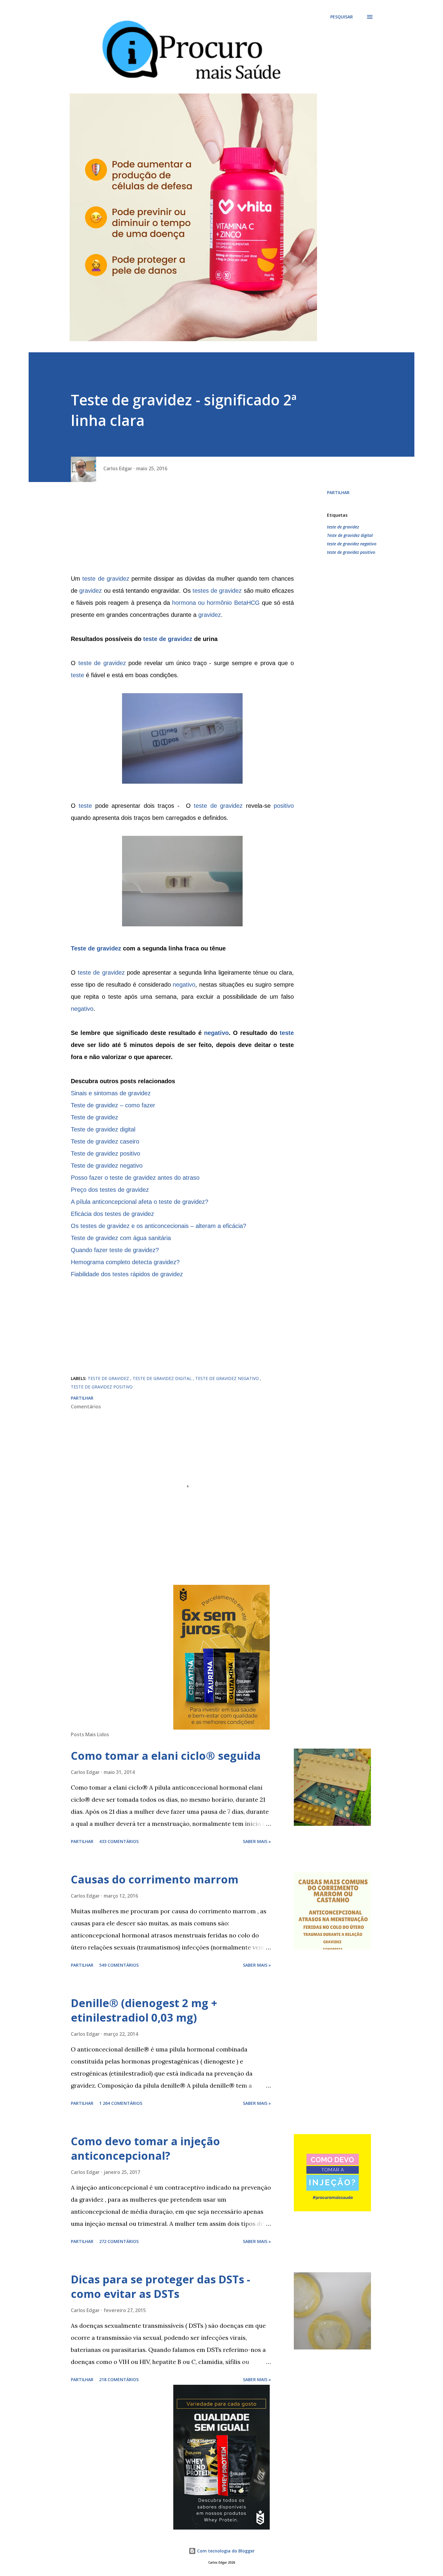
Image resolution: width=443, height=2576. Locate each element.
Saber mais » (257, 1841)
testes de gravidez (217, 591)
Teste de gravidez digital (350, 535)
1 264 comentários (121, 2103)
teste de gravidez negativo (352, 544)
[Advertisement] (182, 530)
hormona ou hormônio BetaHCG (216, 603)
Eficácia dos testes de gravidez (112, 1214)
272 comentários (119, 2241)
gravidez (91, 591)
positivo (284, 806)
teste (77, 675)
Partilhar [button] (338, 492)
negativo (184, 985)
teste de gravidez (106, 579)
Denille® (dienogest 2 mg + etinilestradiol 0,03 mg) (144, 2010)
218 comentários (119, 2379)
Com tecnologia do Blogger (225, 2551)
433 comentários (119, 1841)
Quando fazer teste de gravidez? (115, 1250)
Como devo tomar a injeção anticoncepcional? (145, 2148)
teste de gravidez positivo (351, 552)
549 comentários (119, 1965)
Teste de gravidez (96, 948)
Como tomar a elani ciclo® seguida (166, 1756)
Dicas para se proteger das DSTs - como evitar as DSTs (160, 2287)
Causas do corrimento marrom (155, 1879)
